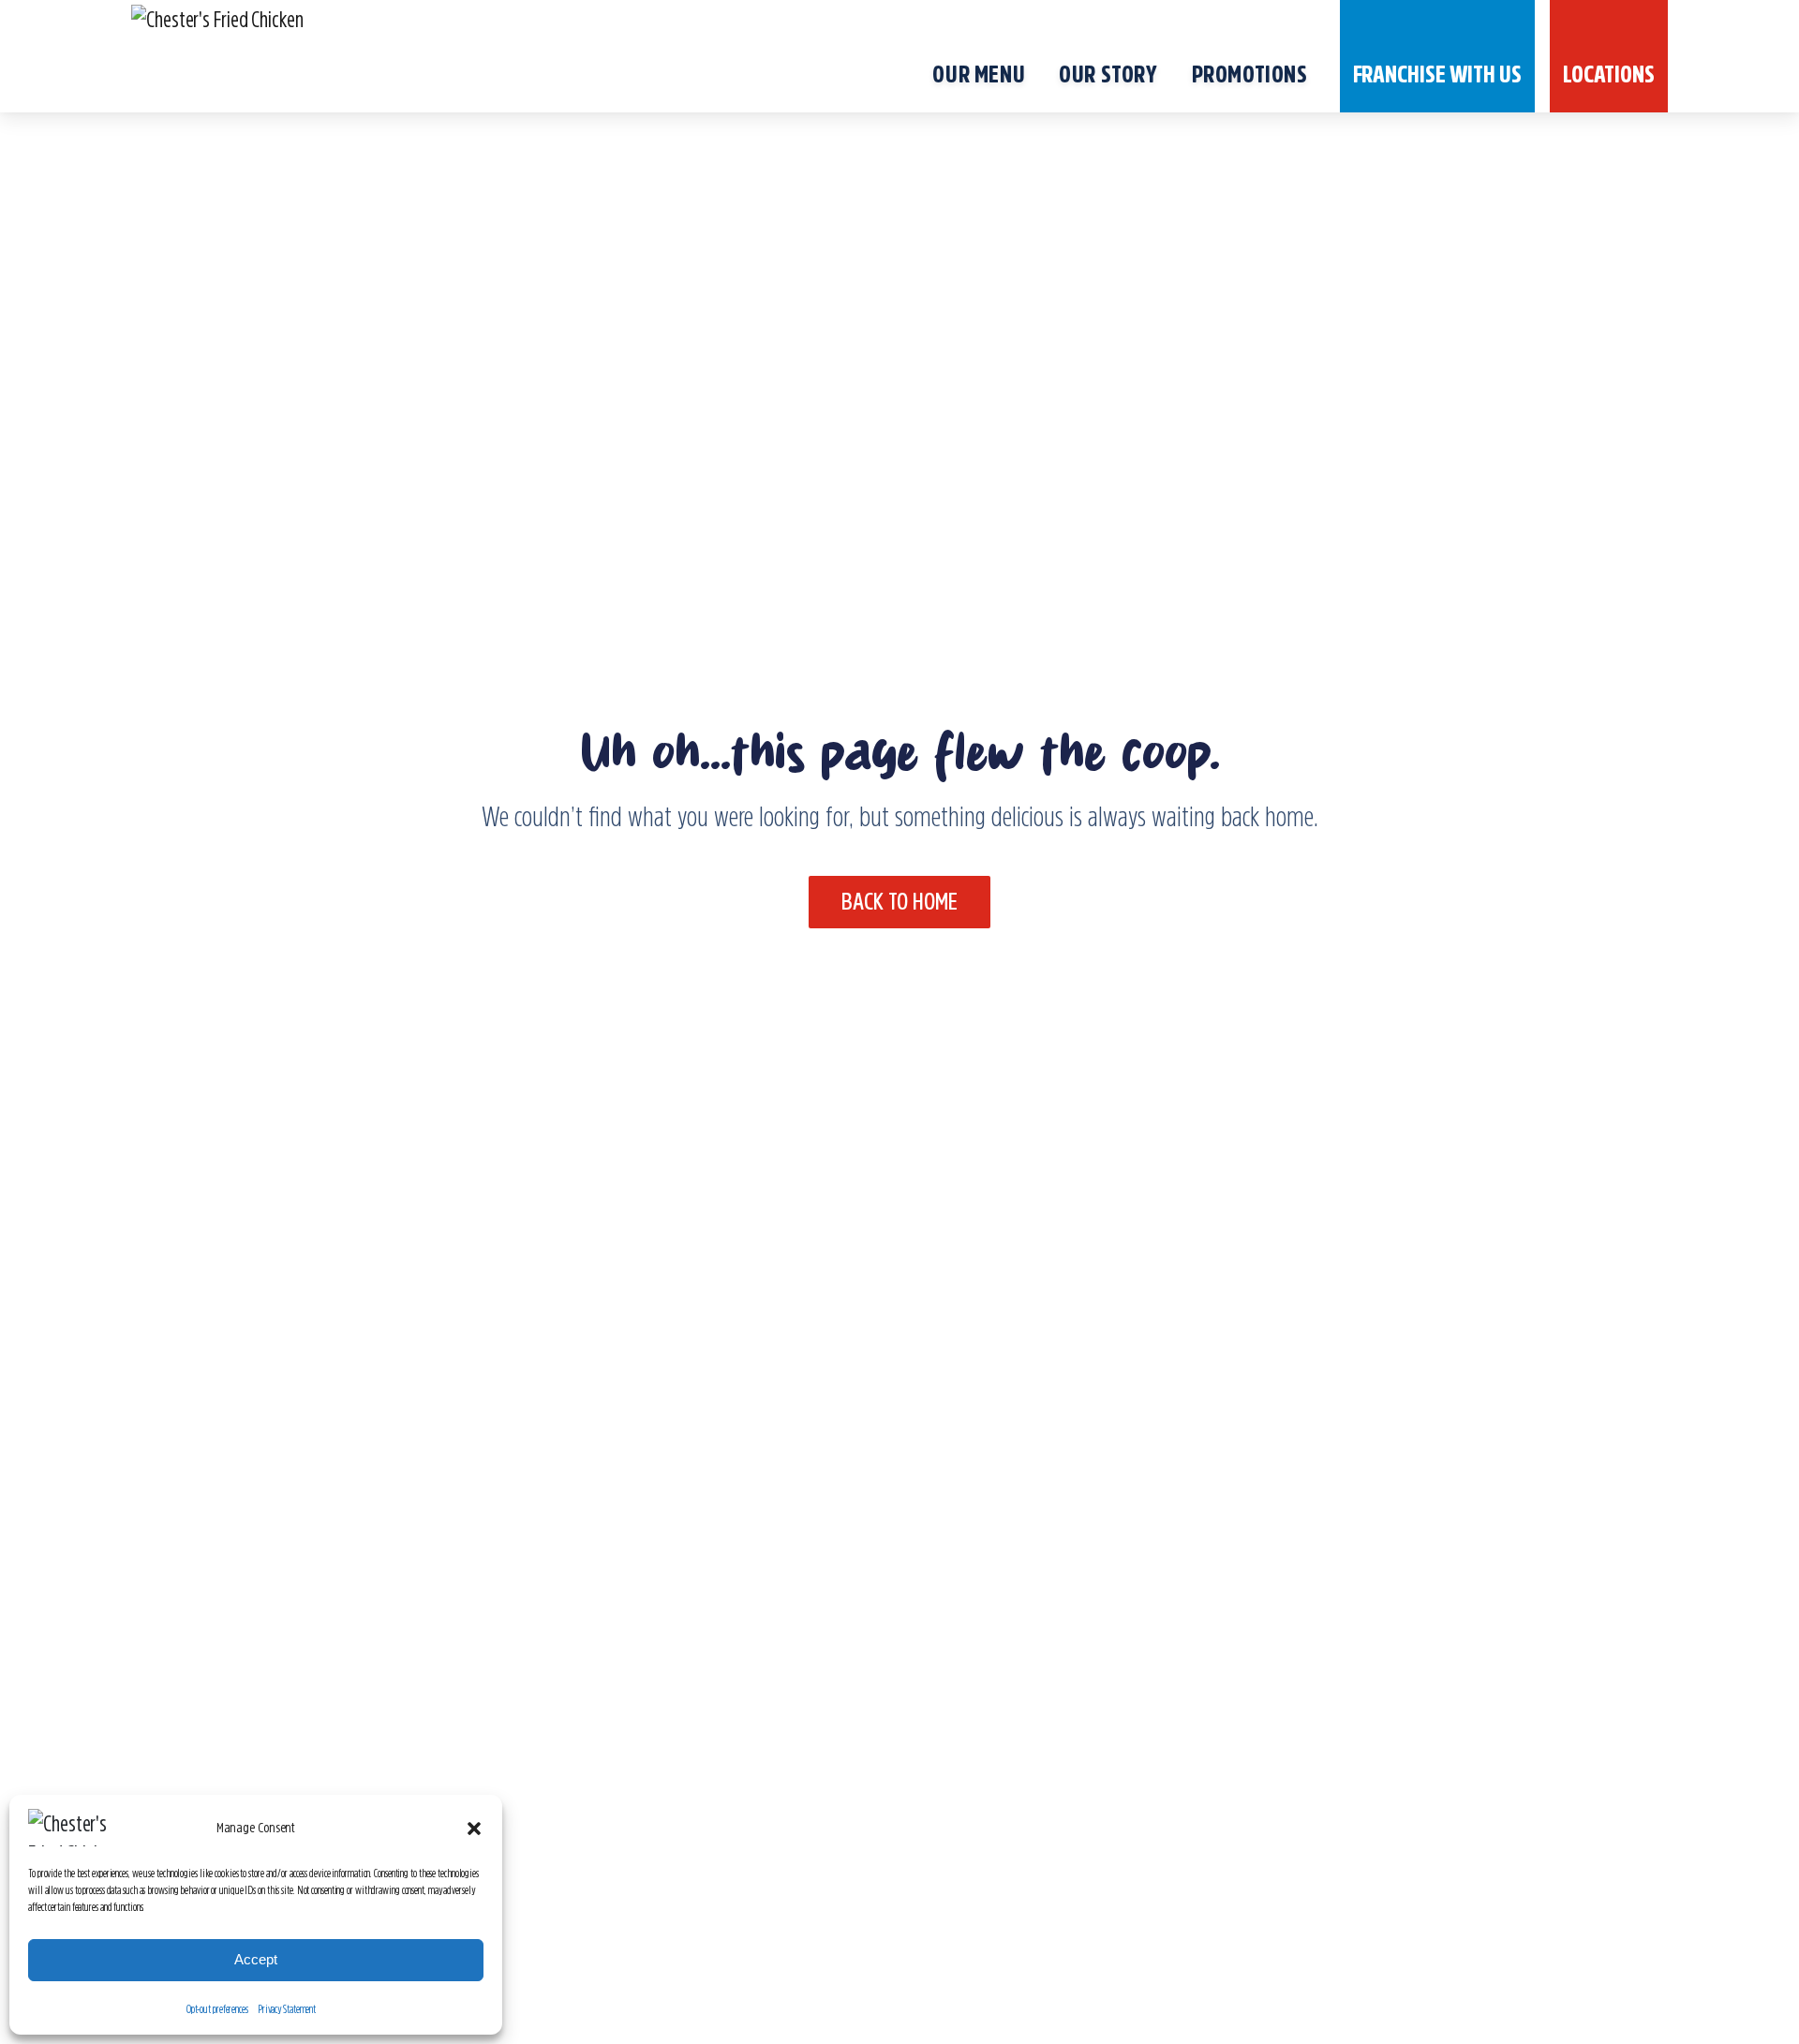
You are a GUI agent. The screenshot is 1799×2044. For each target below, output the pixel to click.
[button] (474, 1828)
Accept (256, 1959)
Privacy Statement (287, 2009)
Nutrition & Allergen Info (416, 1749)
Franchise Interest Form (1049, 1809)
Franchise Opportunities (1048, 1749)
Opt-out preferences (217, 2009)
